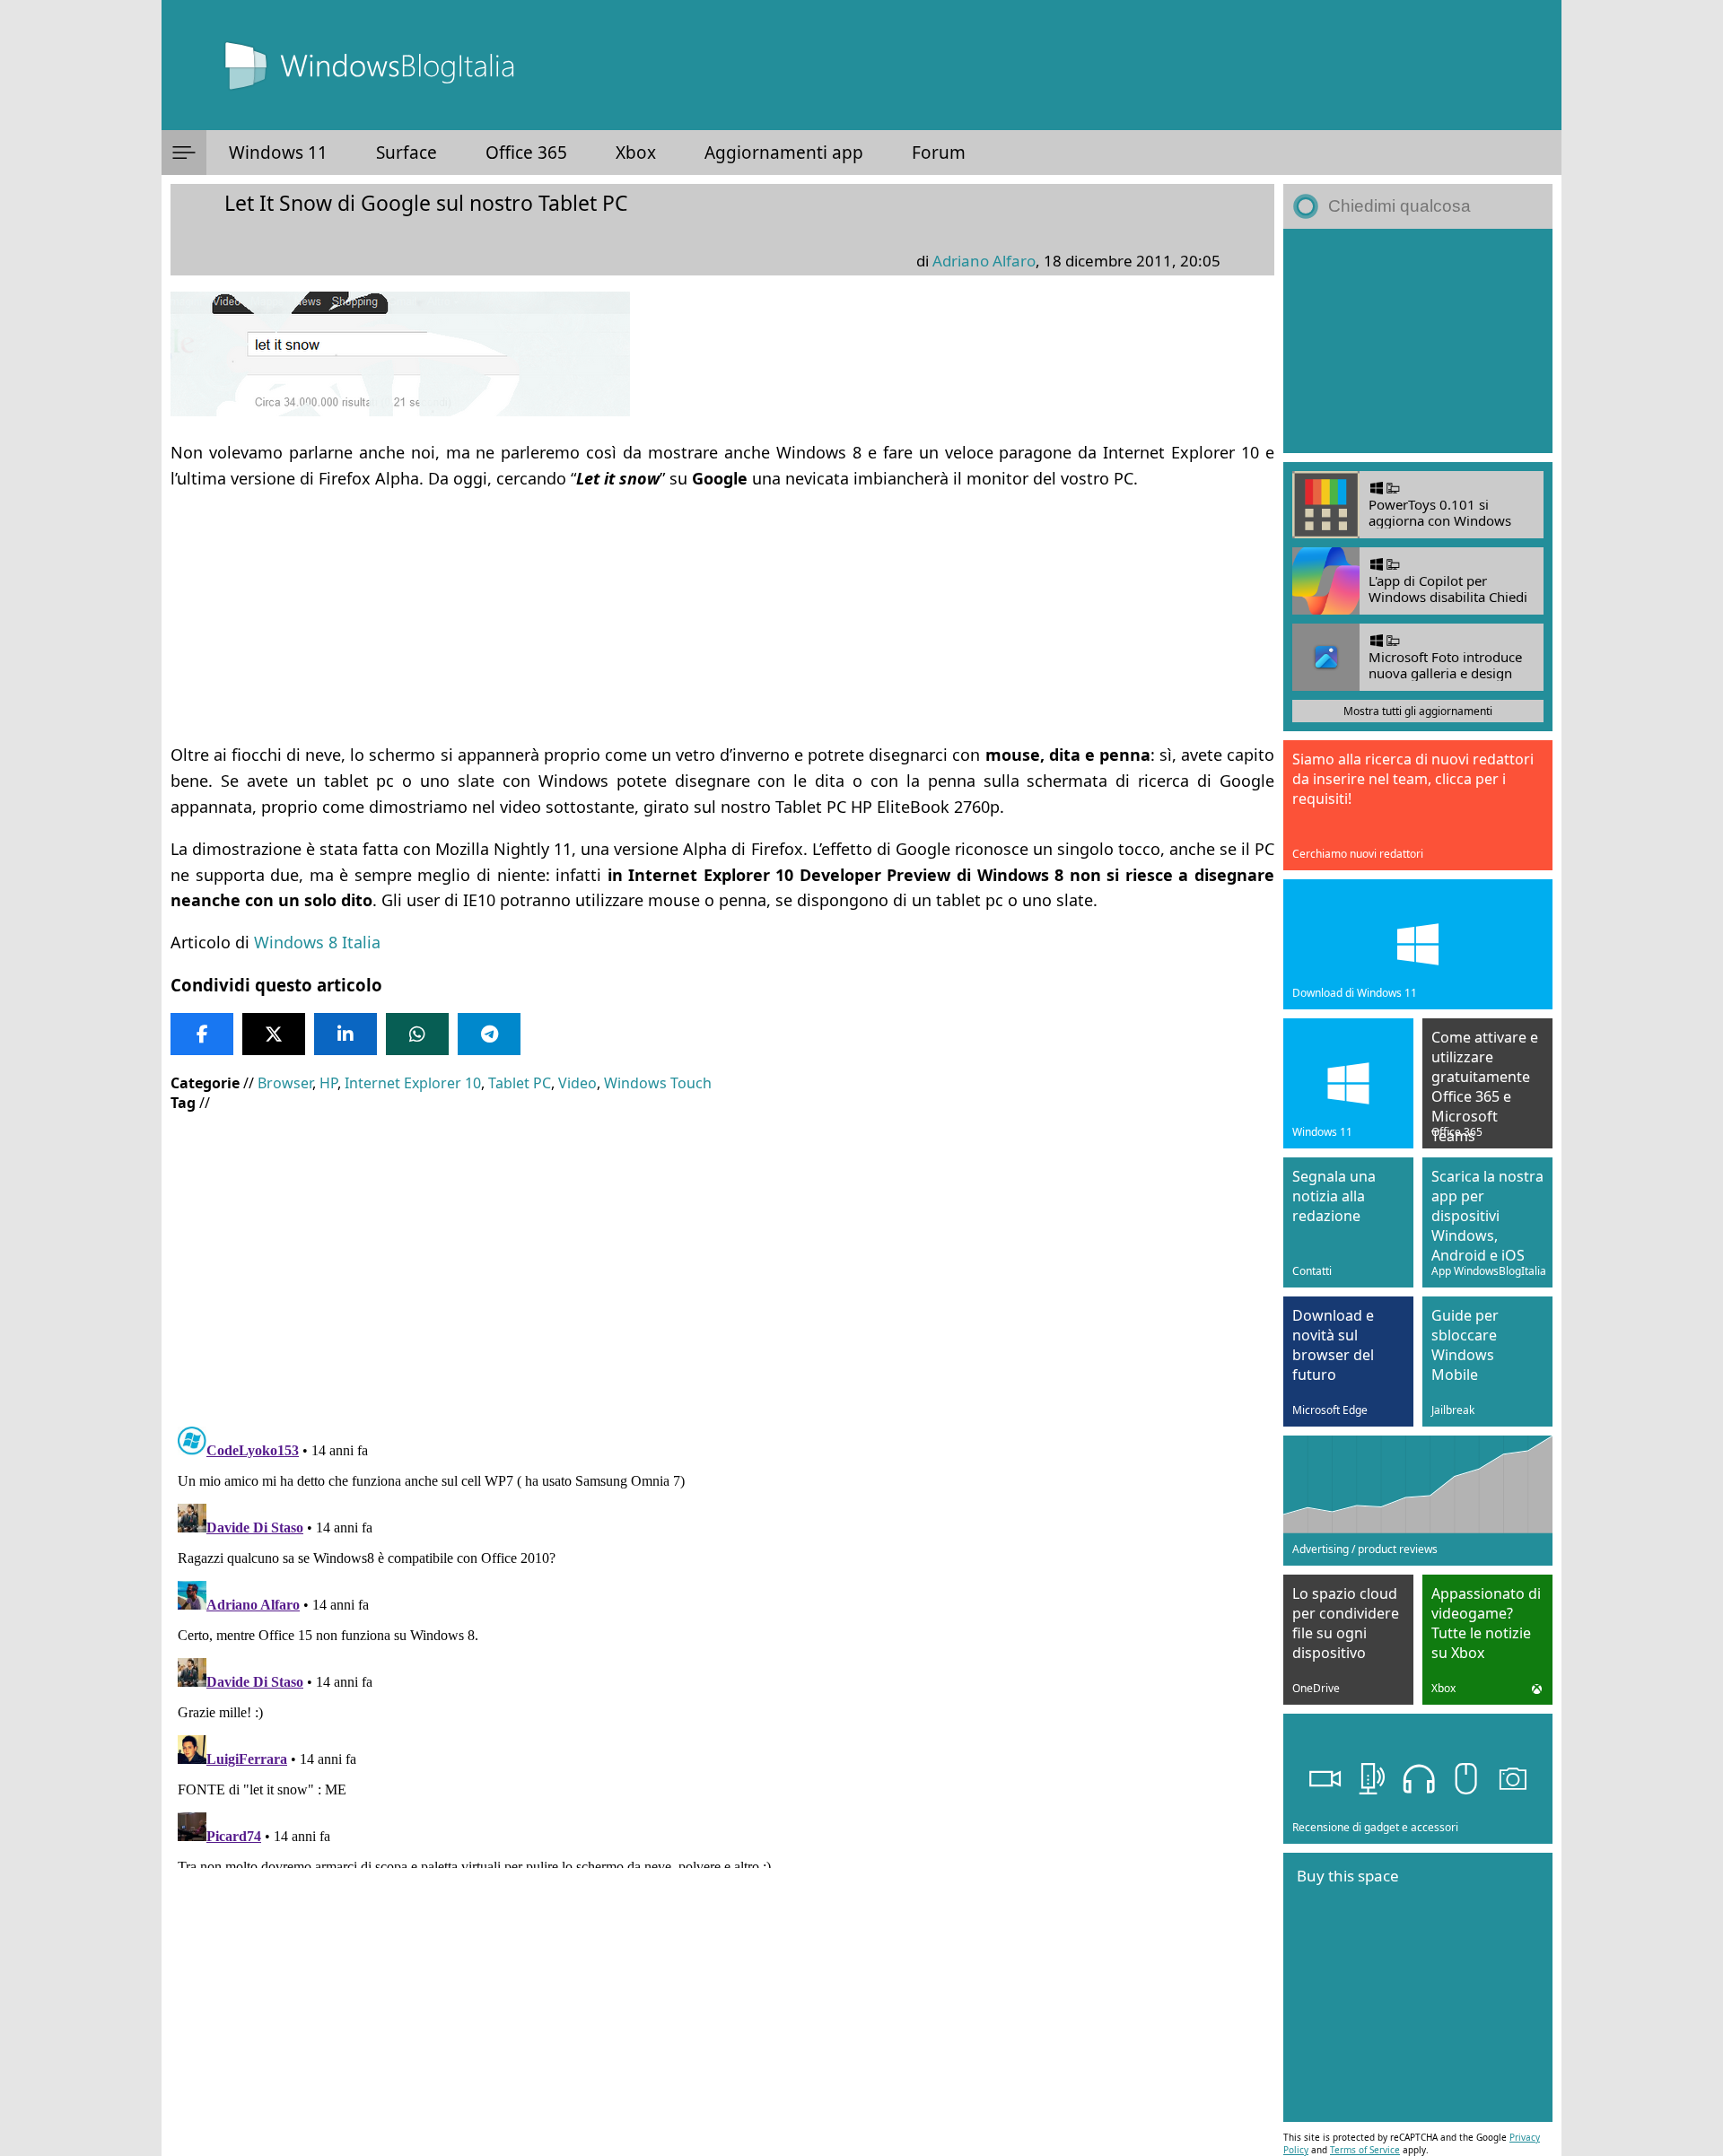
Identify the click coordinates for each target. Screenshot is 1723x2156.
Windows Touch (658, 1083)
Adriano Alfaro (984, 261)
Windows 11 (278, 153)
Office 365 (526, 153)
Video (577, 1083)
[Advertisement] (709, 616)
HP (328, 1083)
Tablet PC (520, 1083)
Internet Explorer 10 (413, 1083)
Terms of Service (1365, 2150)
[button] (184, 153)
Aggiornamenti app (784, 153)
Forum (939, 153)
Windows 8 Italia (317, 942)
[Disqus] (722, 1644)
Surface (407, 153)
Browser (285, 1083)
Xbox (636, 153)
